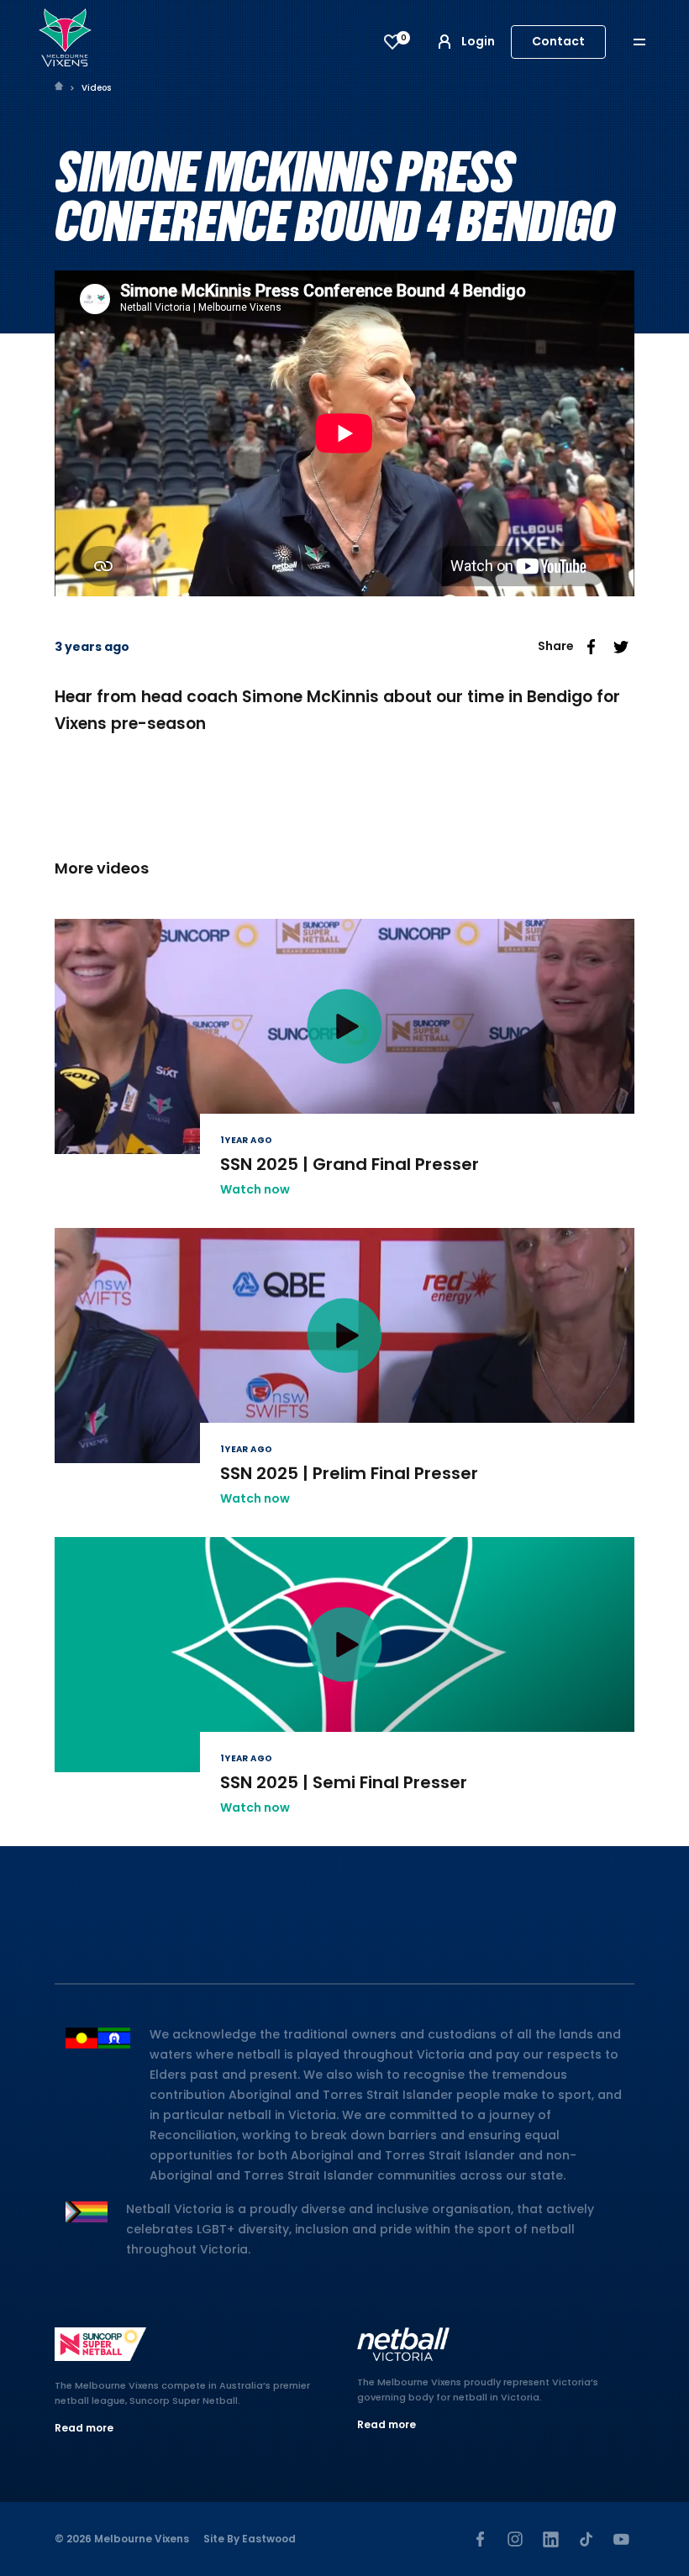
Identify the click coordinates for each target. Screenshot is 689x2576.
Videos (96, 88)
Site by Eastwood (250, 2539)
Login (478, 41)
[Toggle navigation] (651, 42)
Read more (84, 2428)
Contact (558, 41)
